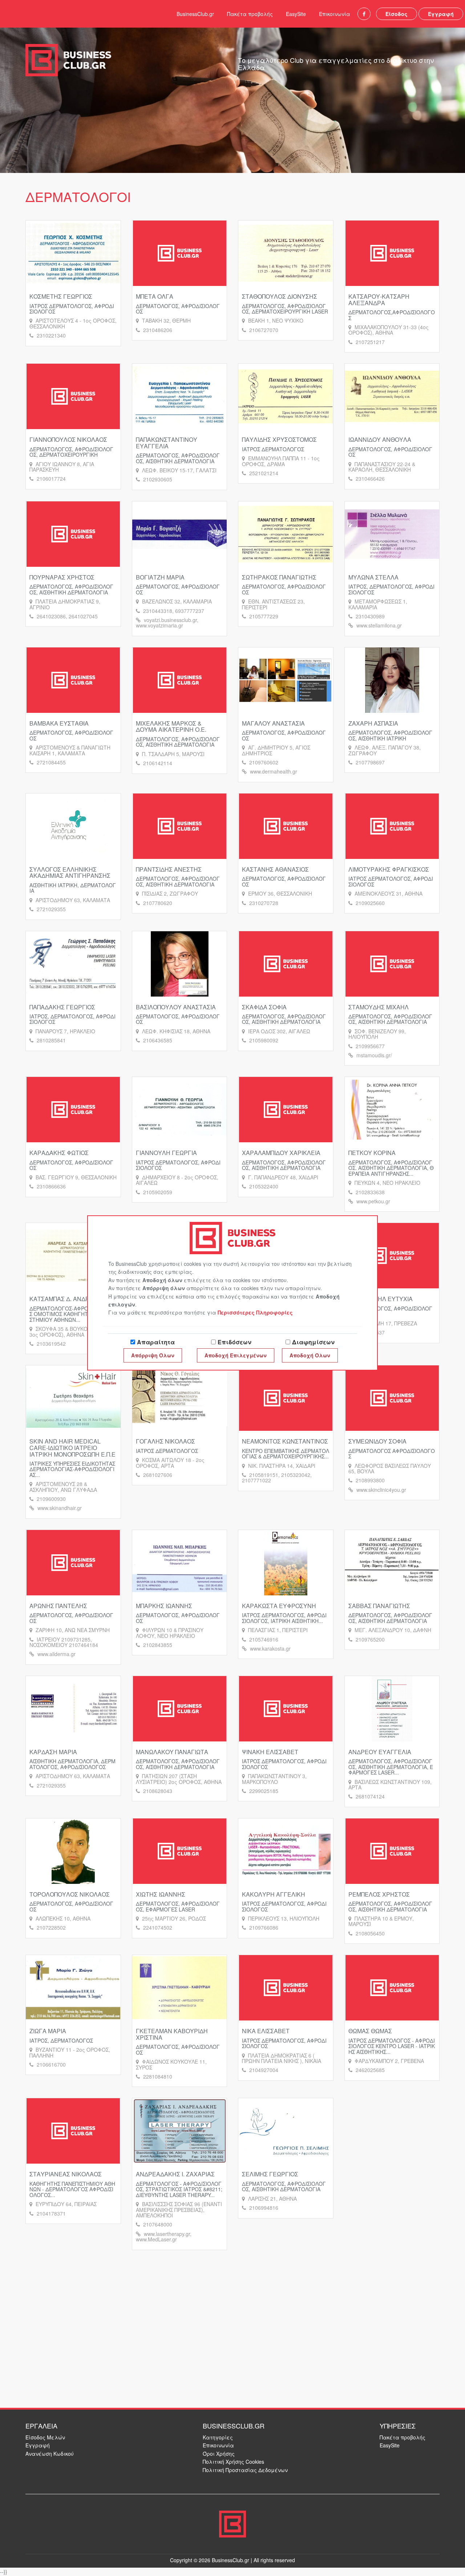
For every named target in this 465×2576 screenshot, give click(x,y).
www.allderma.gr (56, 1654)
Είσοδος (397, 14)
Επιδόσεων (234, 1342)
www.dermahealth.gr (274, 771)
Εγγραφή (441, 14)
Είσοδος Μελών (45, 2437)
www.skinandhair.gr (60, 1508)
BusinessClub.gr (195, 14)
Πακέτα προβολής (250, 14)
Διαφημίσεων (313, 1342)
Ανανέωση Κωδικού (50, 2454)
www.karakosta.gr (270, 1648)
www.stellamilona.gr (379, 625)
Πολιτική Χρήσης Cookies (233, 2462)
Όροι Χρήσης (219, 2454)
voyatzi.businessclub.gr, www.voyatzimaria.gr (167, 623)
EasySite (296, 14)
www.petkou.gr (373, 1201)
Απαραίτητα (156, 1342)
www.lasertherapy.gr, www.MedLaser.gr (164, 2236)
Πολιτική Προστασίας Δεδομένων (245, 2470)
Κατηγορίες (218, 2437)
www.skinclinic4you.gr (381, 1490)
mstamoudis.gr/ (374, 1055)
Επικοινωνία (335, 14)
